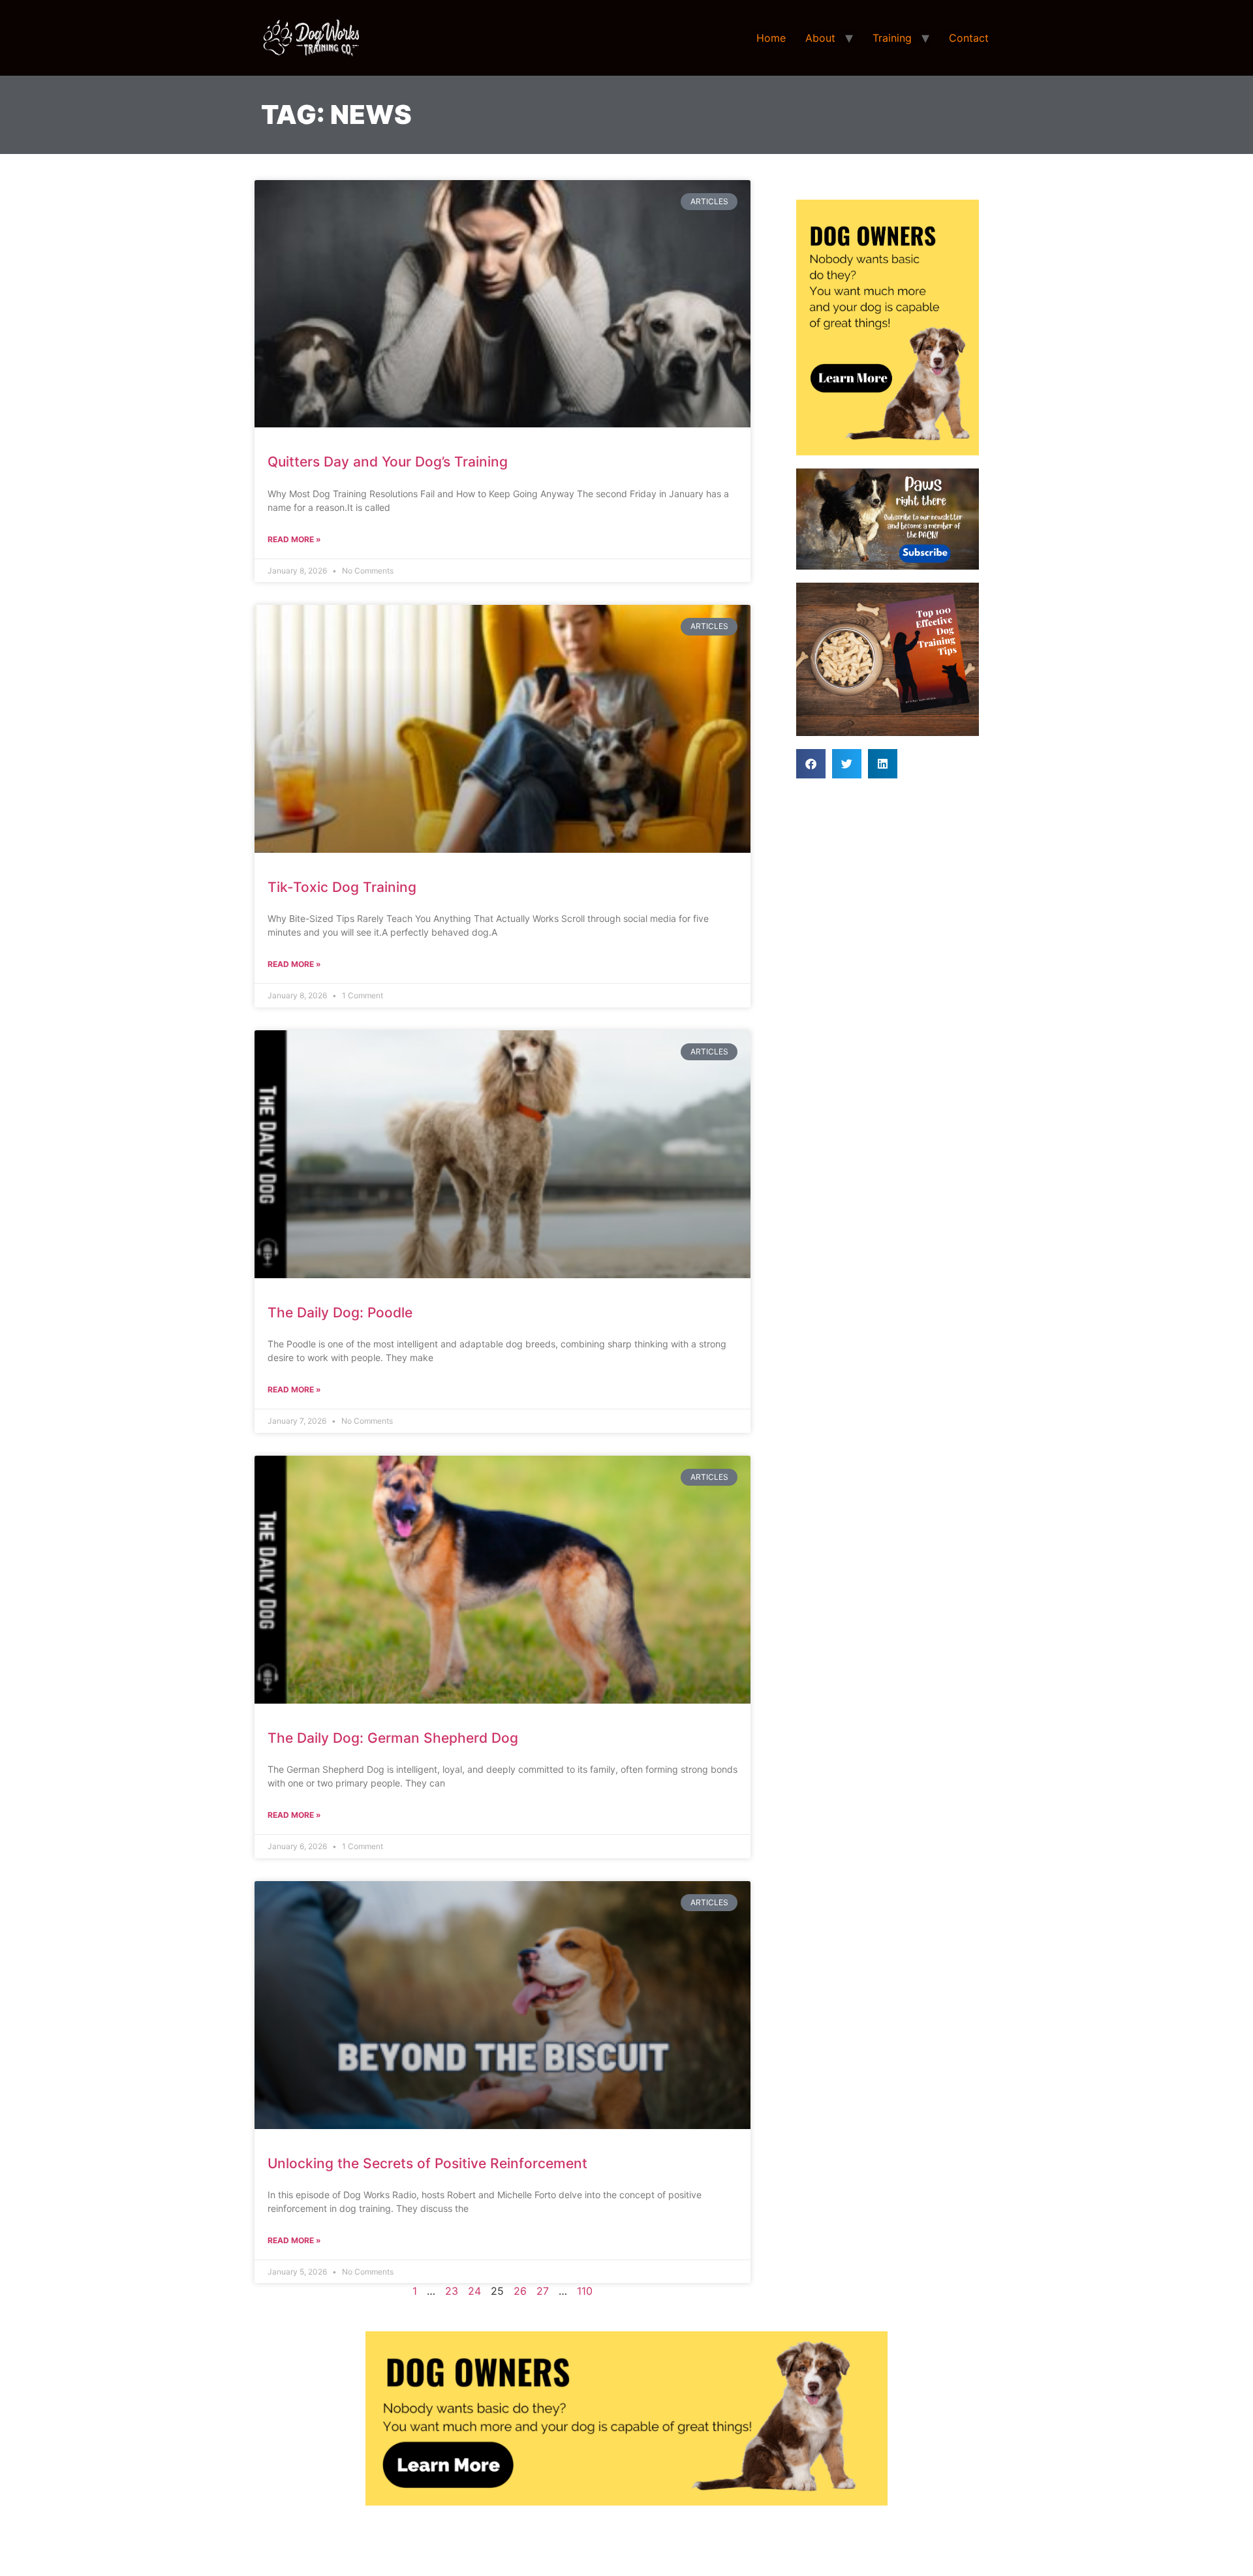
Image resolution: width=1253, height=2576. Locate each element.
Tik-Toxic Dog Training (342, 887)
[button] (811, 764)
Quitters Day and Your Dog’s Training (388, 462)
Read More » (294, 539)
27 (543, 2291)
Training (892, 38)
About (820, 38)
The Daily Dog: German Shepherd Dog (393, 1738)
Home (771, 38)
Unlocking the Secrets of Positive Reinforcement (427, 2163)
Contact (969, 38)
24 (474, 2291)
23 (452, 2291)
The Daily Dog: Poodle (340, 1312)
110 (585, 2291)
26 (520, 2291)
